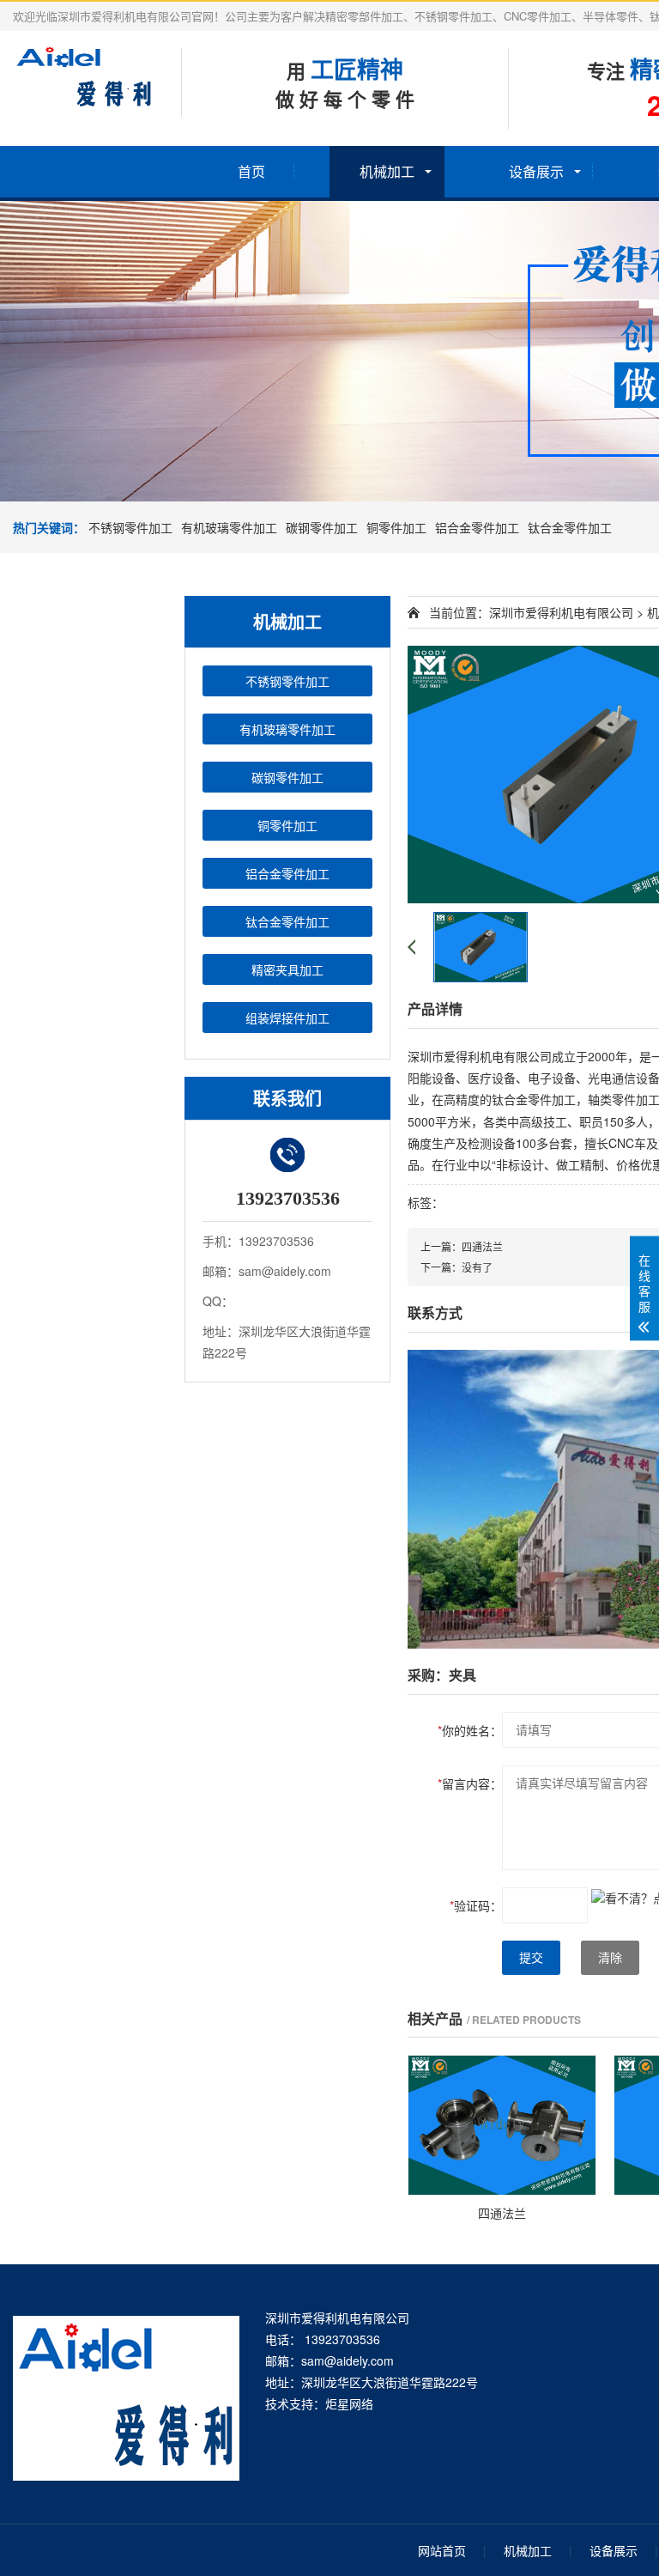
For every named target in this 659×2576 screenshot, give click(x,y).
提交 (531, 1958)
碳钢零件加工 (322, 527)
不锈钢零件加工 (130, 527)
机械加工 (387, 171)
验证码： (476, 1905)
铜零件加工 (396, 527)
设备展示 (536, 171)
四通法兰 (482, 1246)
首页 (251, 171)
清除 (610, 1958)
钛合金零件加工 (570, 527)
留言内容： (470, 1783)
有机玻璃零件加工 (229, 527)
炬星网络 (349, 2403)
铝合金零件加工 (477, 527)
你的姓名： (470, 1730)
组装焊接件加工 (287, 1018)
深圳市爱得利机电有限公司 (561, 612)
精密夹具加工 (287, 969)
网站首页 (442, 2550)
